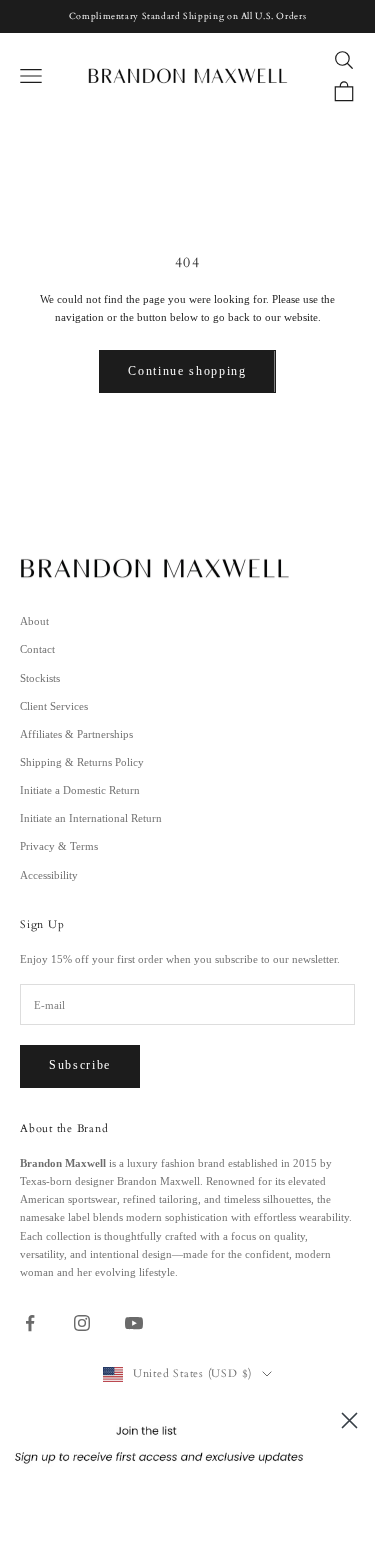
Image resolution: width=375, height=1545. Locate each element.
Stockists (40, 678)
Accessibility (49, 875)
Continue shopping (187, 371)
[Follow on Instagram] (82, 1323)
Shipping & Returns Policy (82, 762)
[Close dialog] (349, 1420)
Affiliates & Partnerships (76, 734)
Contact (37, 649)
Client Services (54, 706)
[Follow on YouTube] (134, 1323)
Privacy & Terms (59, 846)
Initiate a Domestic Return (80, 790)
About (34, 621)
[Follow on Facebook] (30, 1323)
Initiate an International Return (91, 818)
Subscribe (80, 1065)
